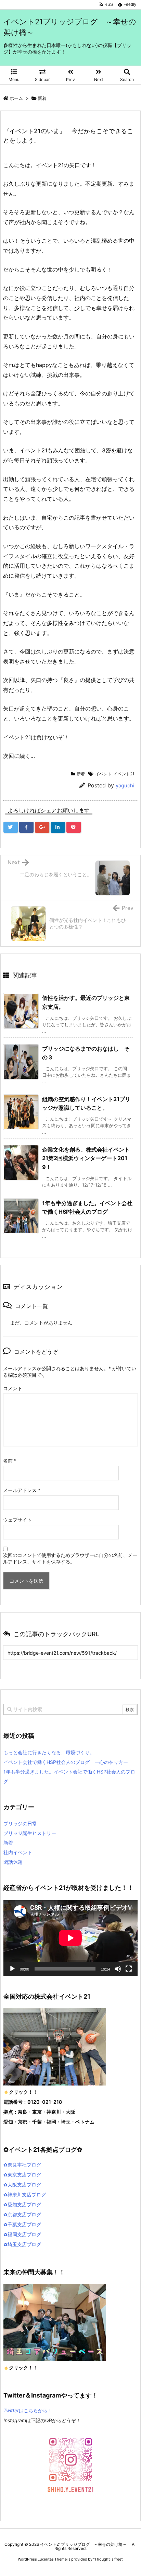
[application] (70, 1938)
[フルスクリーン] (129, 1969)
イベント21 (124, 774)
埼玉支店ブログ (24, 2244)
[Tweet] (11, 827)
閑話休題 (13, 1862)
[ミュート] (118, 1969)
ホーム (16, 98)
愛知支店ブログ (24, 2204)
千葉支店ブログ (24, 2224)
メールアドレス (22, 1490)
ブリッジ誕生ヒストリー (30, 1833)
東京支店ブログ (24, 2175)
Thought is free (108, 2559)
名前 (10, 1461)
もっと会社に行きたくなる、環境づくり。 (49, 1752)
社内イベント (18, 1852)
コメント (13, 1388)
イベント (103, 774)
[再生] (12, 1969)
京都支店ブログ (24, 2214)
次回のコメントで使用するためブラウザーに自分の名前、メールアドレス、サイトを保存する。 (70, 1558)
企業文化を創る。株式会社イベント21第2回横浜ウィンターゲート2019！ (86, 1158)
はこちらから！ (28, 2410)
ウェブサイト (17, 1520)
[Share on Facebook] (26, 827)
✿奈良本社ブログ (22, 2165)
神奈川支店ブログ (27, 2194)
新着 (42, 98)
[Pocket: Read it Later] (74, 827)
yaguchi (125, 785)
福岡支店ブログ (24, 2234)
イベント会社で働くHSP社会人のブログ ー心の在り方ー (66, 1762)
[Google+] (42, 827)
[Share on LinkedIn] (58, 827)
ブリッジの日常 (20, 1823)
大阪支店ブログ (24, 2185)
